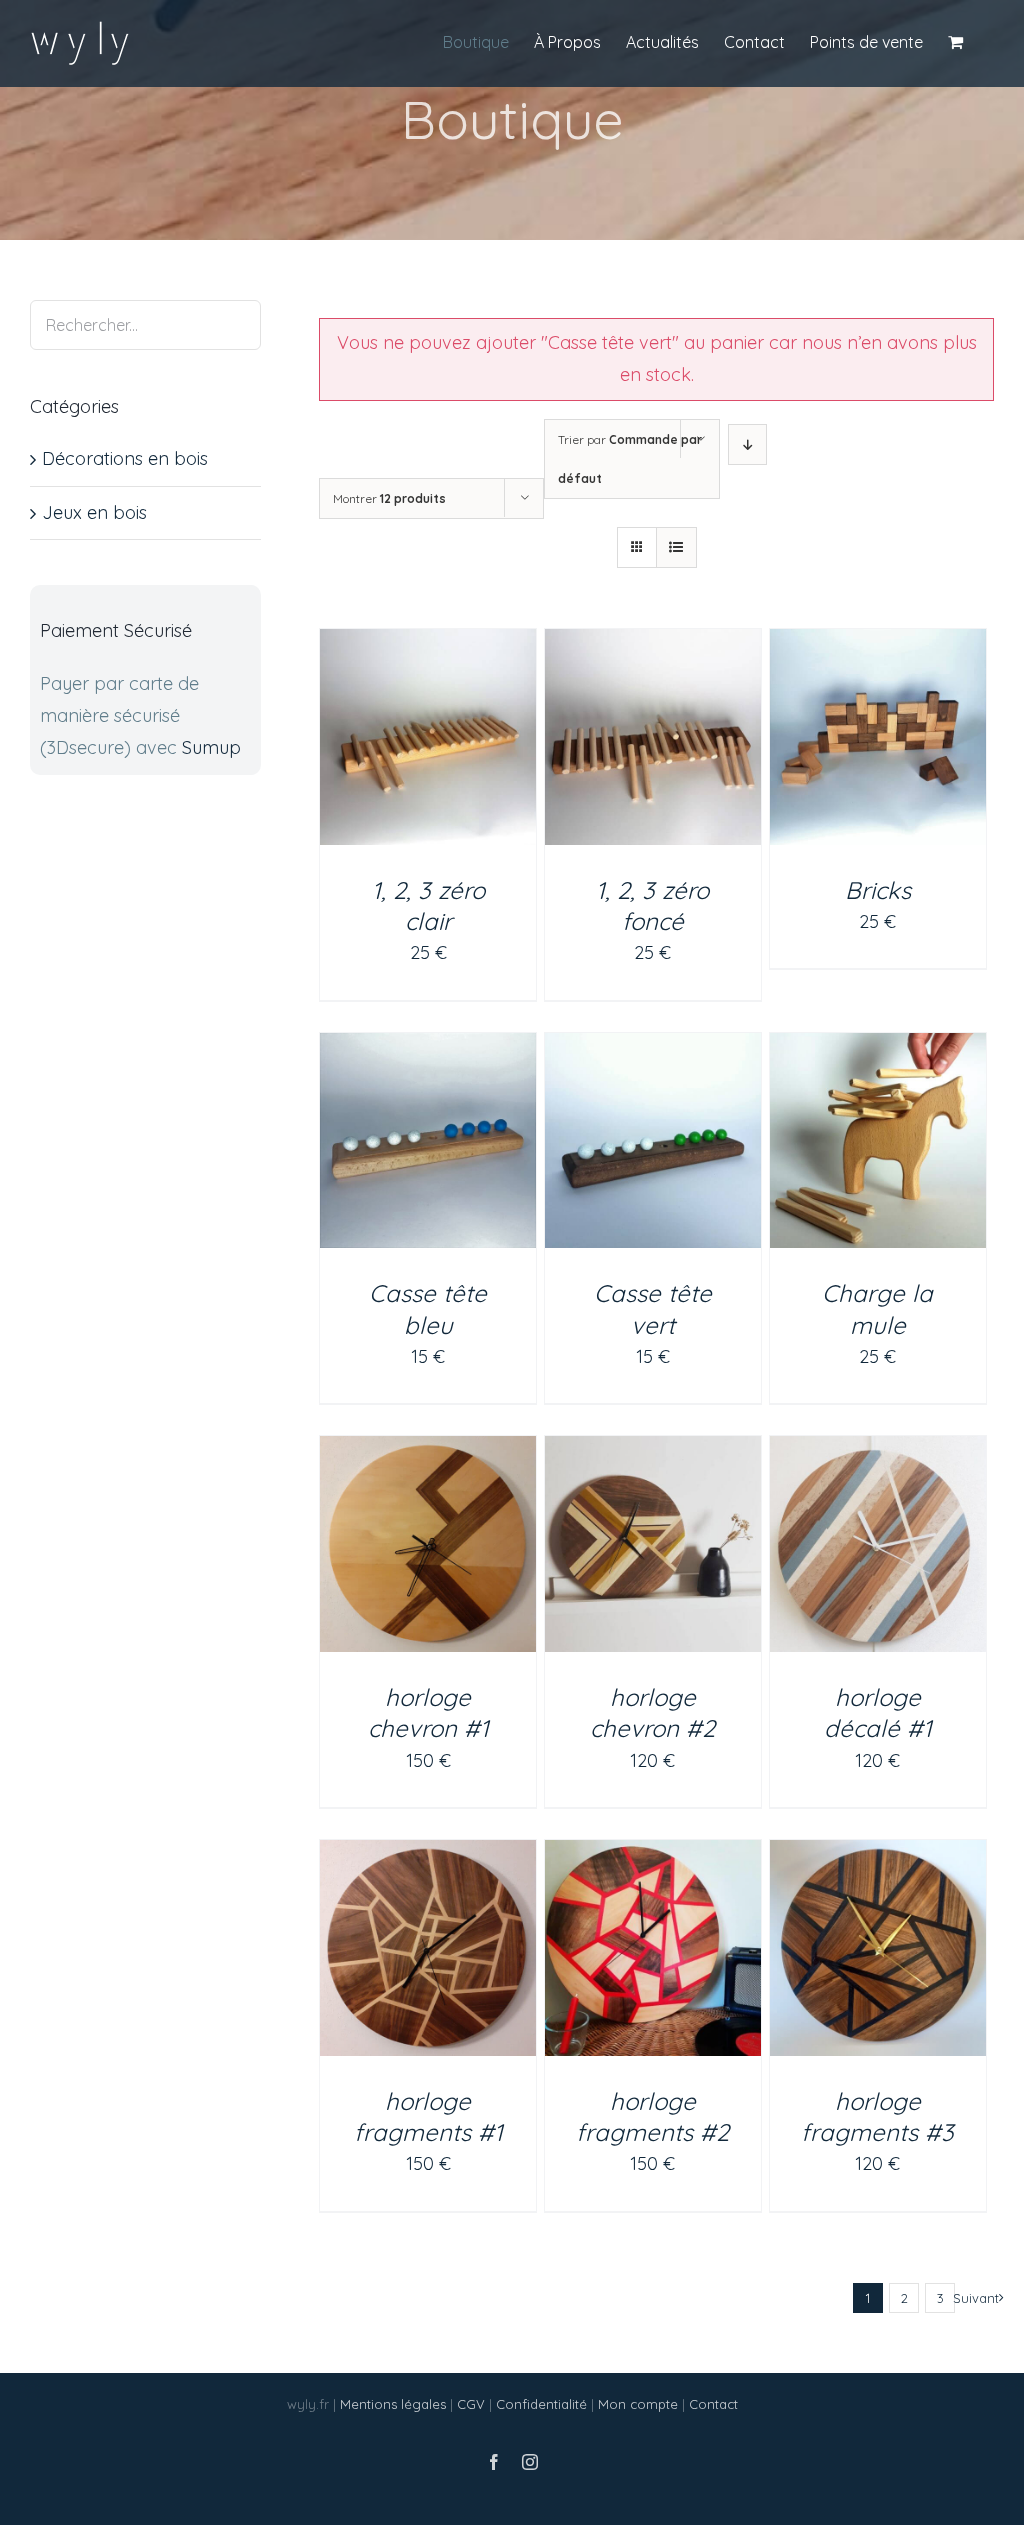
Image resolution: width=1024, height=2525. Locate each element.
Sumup (211, 747)
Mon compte (638, 2404)
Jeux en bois (94, 512)
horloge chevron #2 (652, 1712)
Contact (713, 2404)
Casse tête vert (653, 1308)
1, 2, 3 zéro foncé (652, 905)
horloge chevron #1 (428, 1712)
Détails (439, 753)
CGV (471, 2404)
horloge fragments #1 (428, 2116)
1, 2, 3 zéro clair (428, 905)
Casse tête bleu (428, 1308)
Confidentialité (541, 2404)
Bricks (878, 890)
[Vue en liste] (676, 547)
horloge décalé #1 (878, 1712)
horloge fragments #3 (877, 2116)
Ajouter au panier (423, 729)
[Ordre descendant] (747, 444)
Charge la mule (877, 1308)
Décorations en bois (125, 458)
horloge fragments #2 (652, 2116)
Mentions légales (393, 2404)
